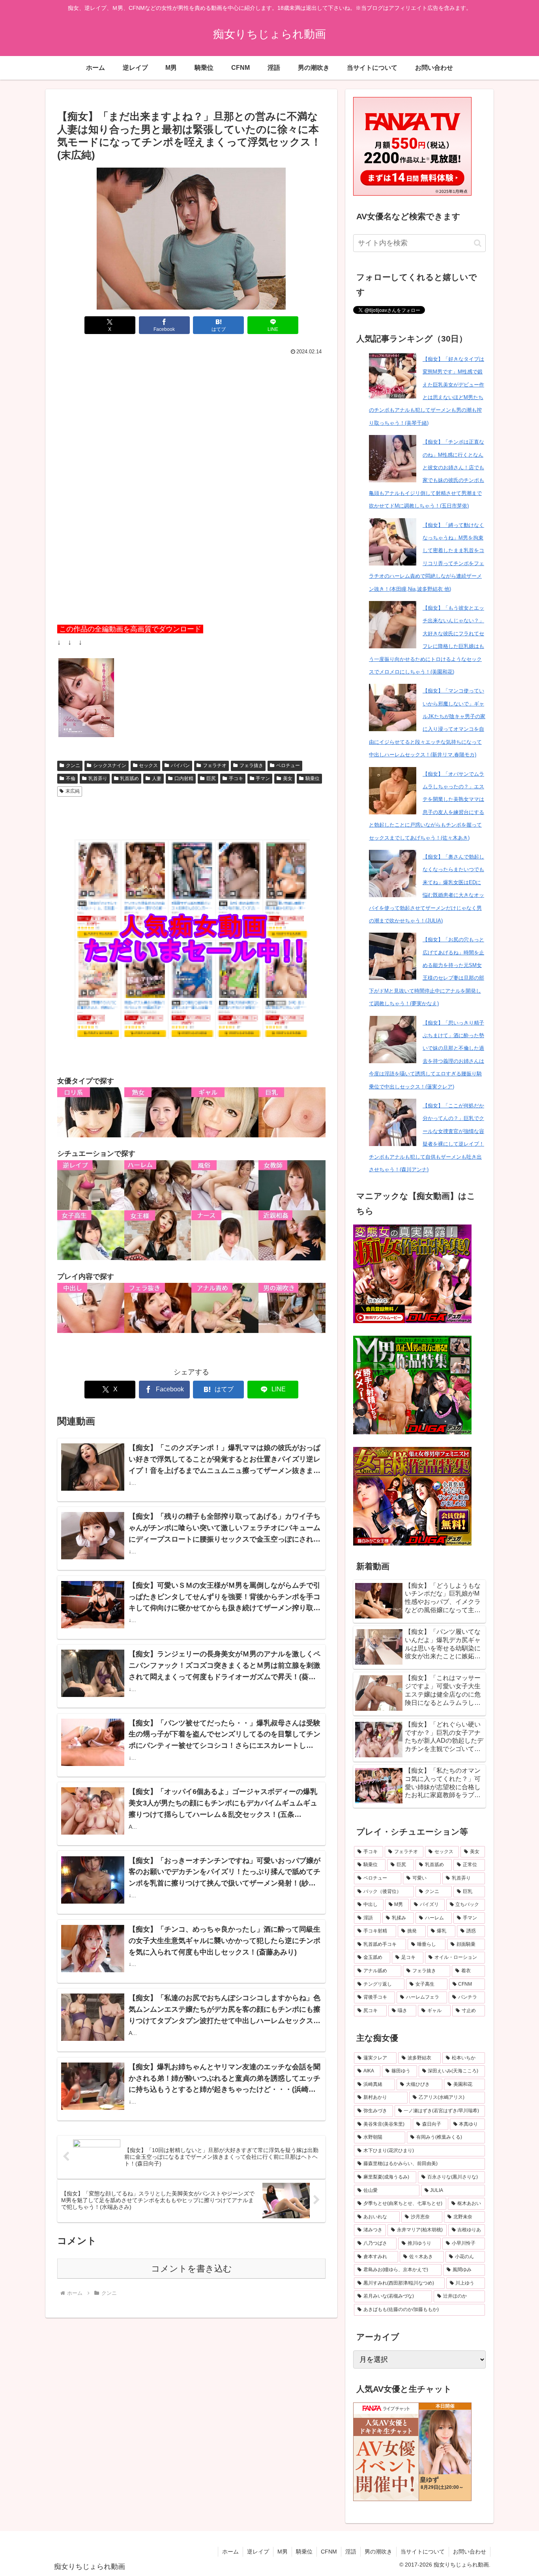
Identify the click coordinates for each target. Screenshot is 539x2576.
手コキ (236, 778)
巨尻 (211, 778)
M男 (283, 2552)
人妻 (157, 778)
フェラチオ (215, 765)
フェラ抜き (251, 765)
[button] (478, 243)
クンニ (73, 765)
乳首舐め (129, 778)
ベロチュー (288, 765)
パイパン (180, 765)
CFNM (329, 2552)
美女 (288, 778)
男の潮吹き (378, 2552)
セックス (148, 765)
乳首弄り (98, 778)
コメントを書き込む (192, 2269)
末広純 (73, 791)
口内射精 (184, 778)
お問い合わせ (470, 2552)
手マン (263, 778)
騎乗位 (313, 778)
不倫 (71, 778)
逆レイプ (258, 2552)
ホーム (230, 2552)
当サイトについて (423, 2552)
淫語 (351, 2552)
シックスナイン (110, 765)
